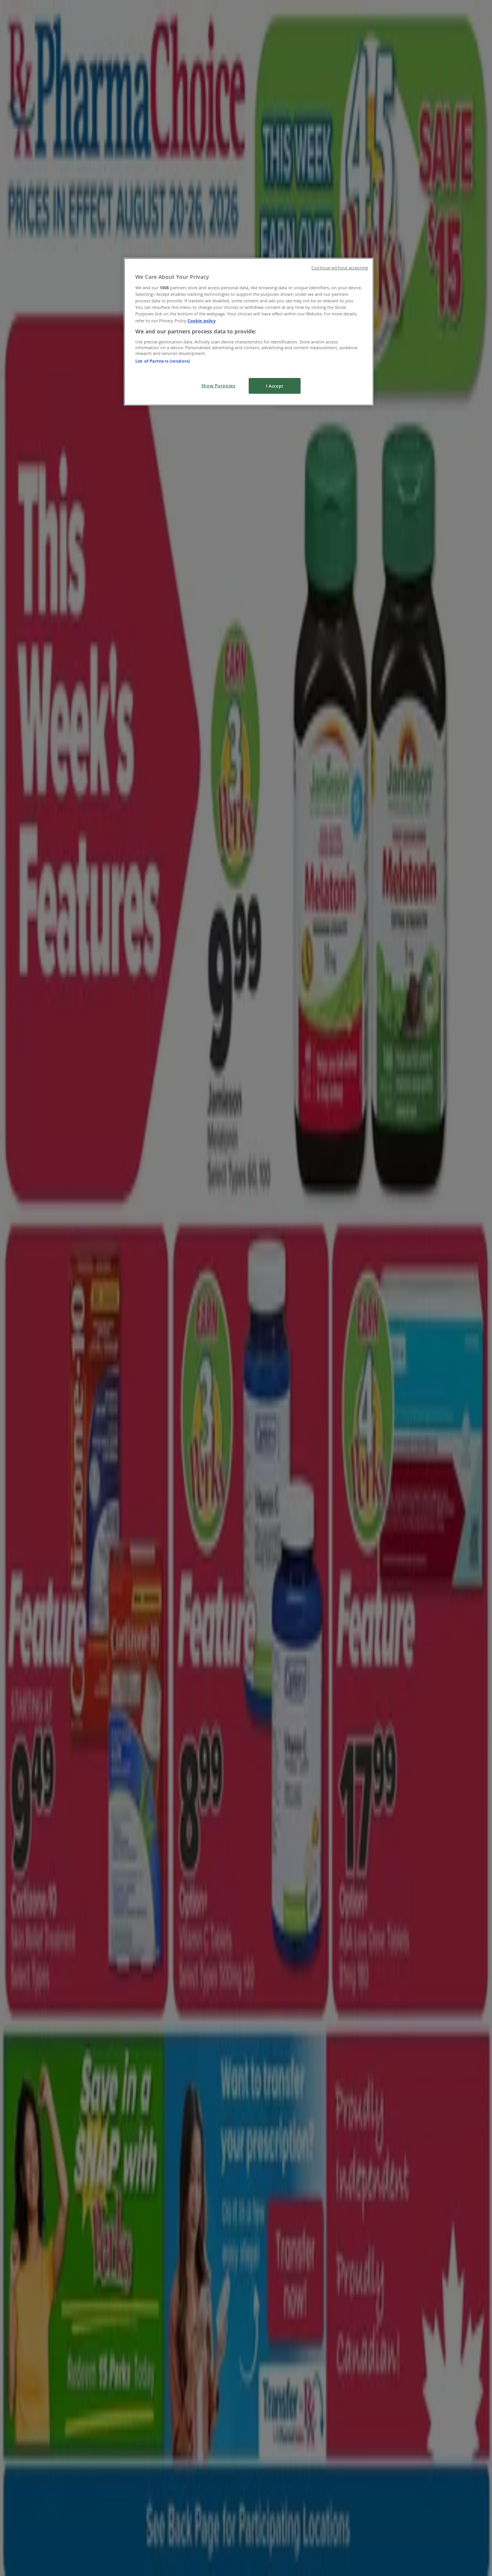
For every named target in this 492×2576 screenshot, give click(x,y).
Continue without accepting (340, 268)
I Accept (275, 386)
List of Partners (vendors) (163, 361)
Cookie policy (202, 321)
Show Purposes (218, 385)
